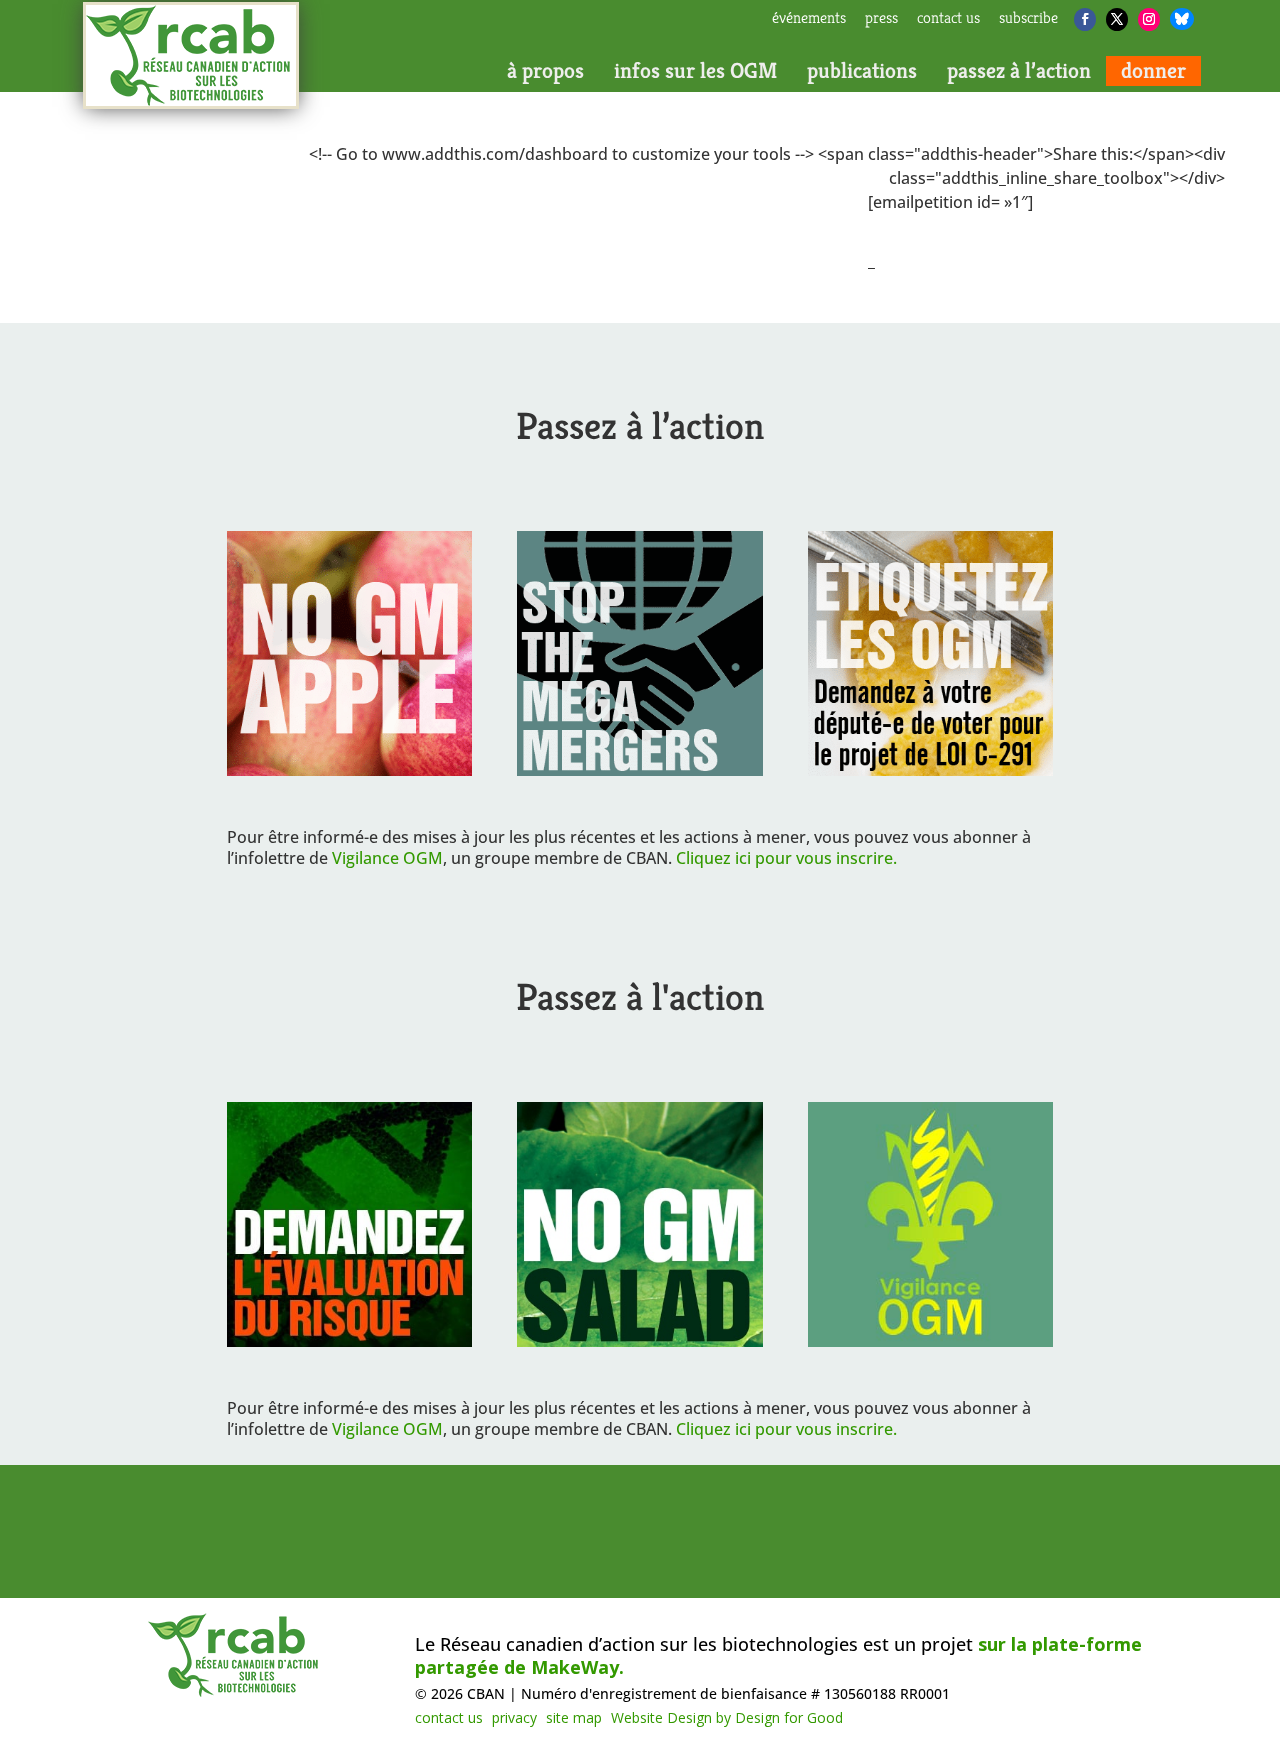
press (881, 19)
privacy (514, 1717)
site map (574, 1717)
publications (862, 71)
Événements (809, 19)
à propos (545, 71)
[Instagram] (1149, 19)
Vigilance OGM (387, 858)
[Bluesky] (1182, 19)
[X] (1117, 19)
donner (1153, 71)
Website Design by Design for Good (727, 1717)
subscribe (1028, 19)
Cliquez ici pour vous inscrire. (786, 858)
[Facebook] (1085, 19)
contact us (948, 19)
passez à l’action (1019, 71)
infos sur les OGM (695, 71)
